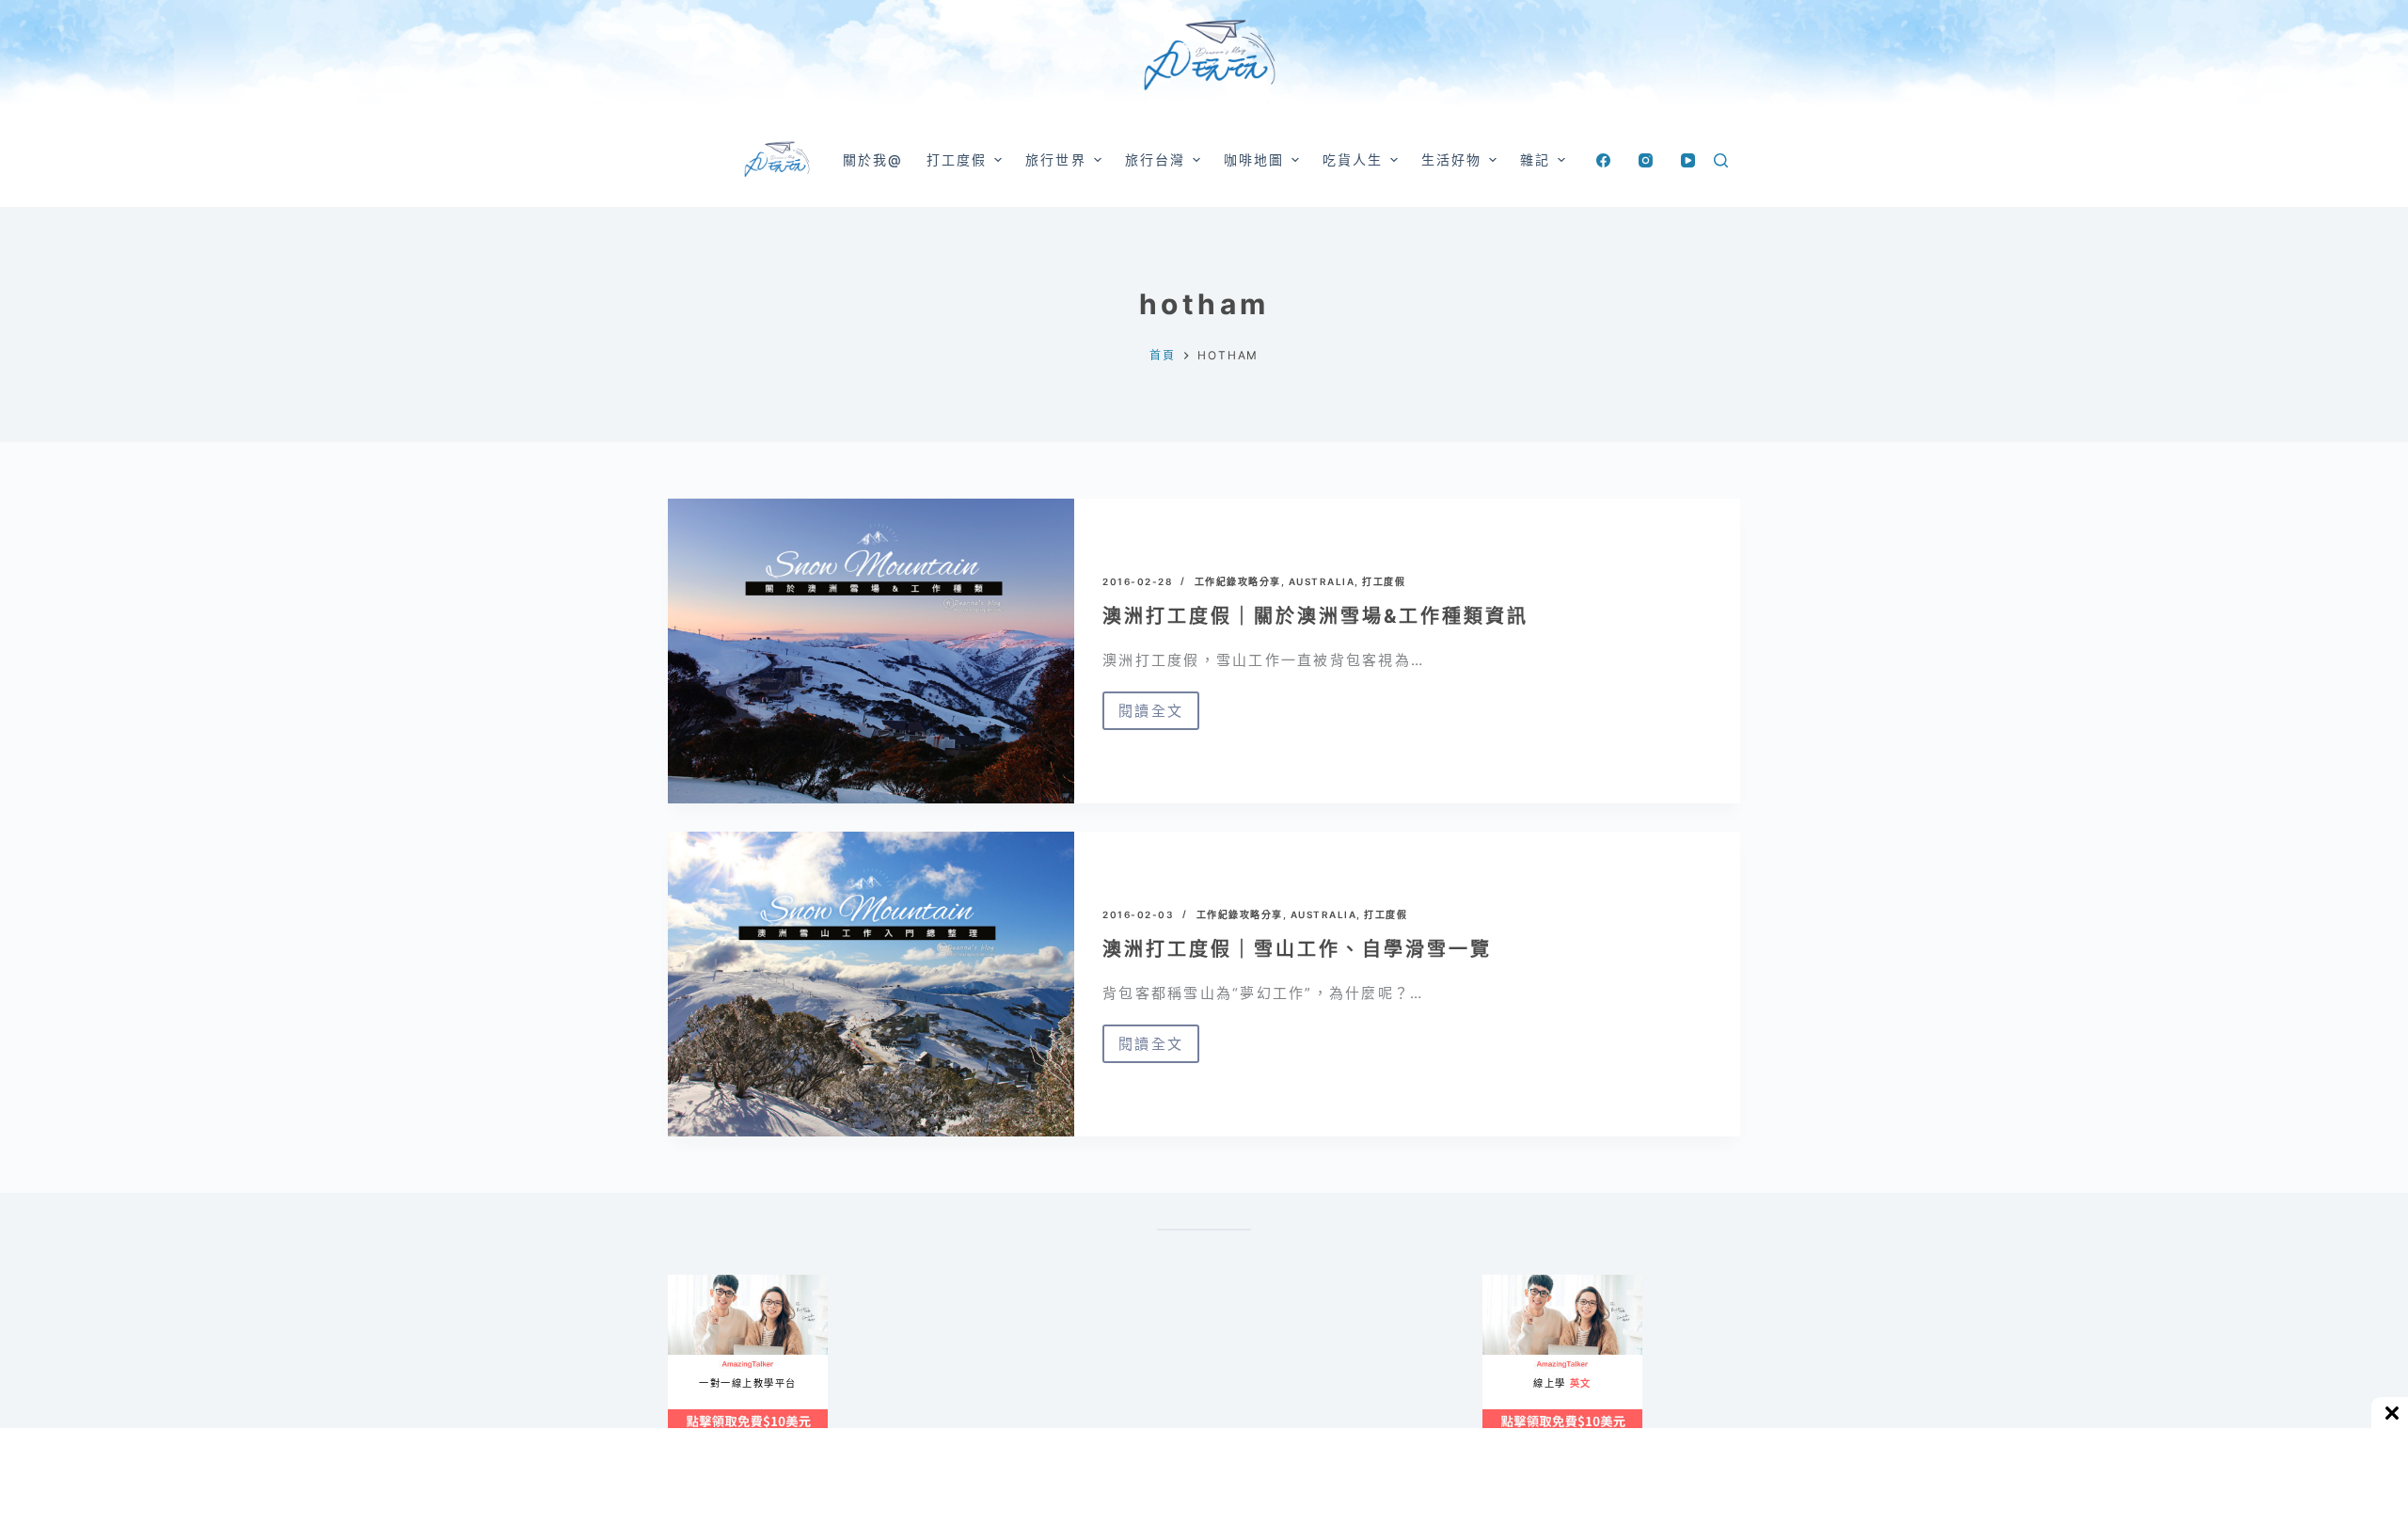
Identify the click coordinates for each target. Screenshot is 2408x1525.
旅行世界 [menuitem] (1055, 159)
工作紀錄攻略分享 (1238, 581)
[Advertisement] (1289, 1368)
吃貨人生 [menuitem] (1353, 159)
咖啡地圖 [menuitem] (1254, 159)
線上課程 (686, 1283)
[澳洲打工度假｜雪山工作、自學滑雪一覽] (871, 984)
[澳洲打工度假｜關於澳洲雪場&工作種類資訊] (871, 651)
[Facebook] (1603, 160)
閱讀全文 (1151, 716)
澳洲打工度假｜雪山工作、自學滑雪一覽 (1297, 949)
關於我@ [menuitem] (873, 159)
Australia (1322, 581)
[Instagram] (1646, 160)
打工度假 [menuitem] (957, 159)
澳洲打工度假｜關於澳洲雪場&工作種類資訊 (1315, 616)
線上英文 (1501, 1283)
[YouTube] (1688, 160)
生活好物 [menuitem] (1451, 159)
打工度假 (1384, 581)
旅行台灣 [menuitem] (1155, 159)
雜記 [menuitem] (1535, 159)
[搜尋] (1721, 160)
